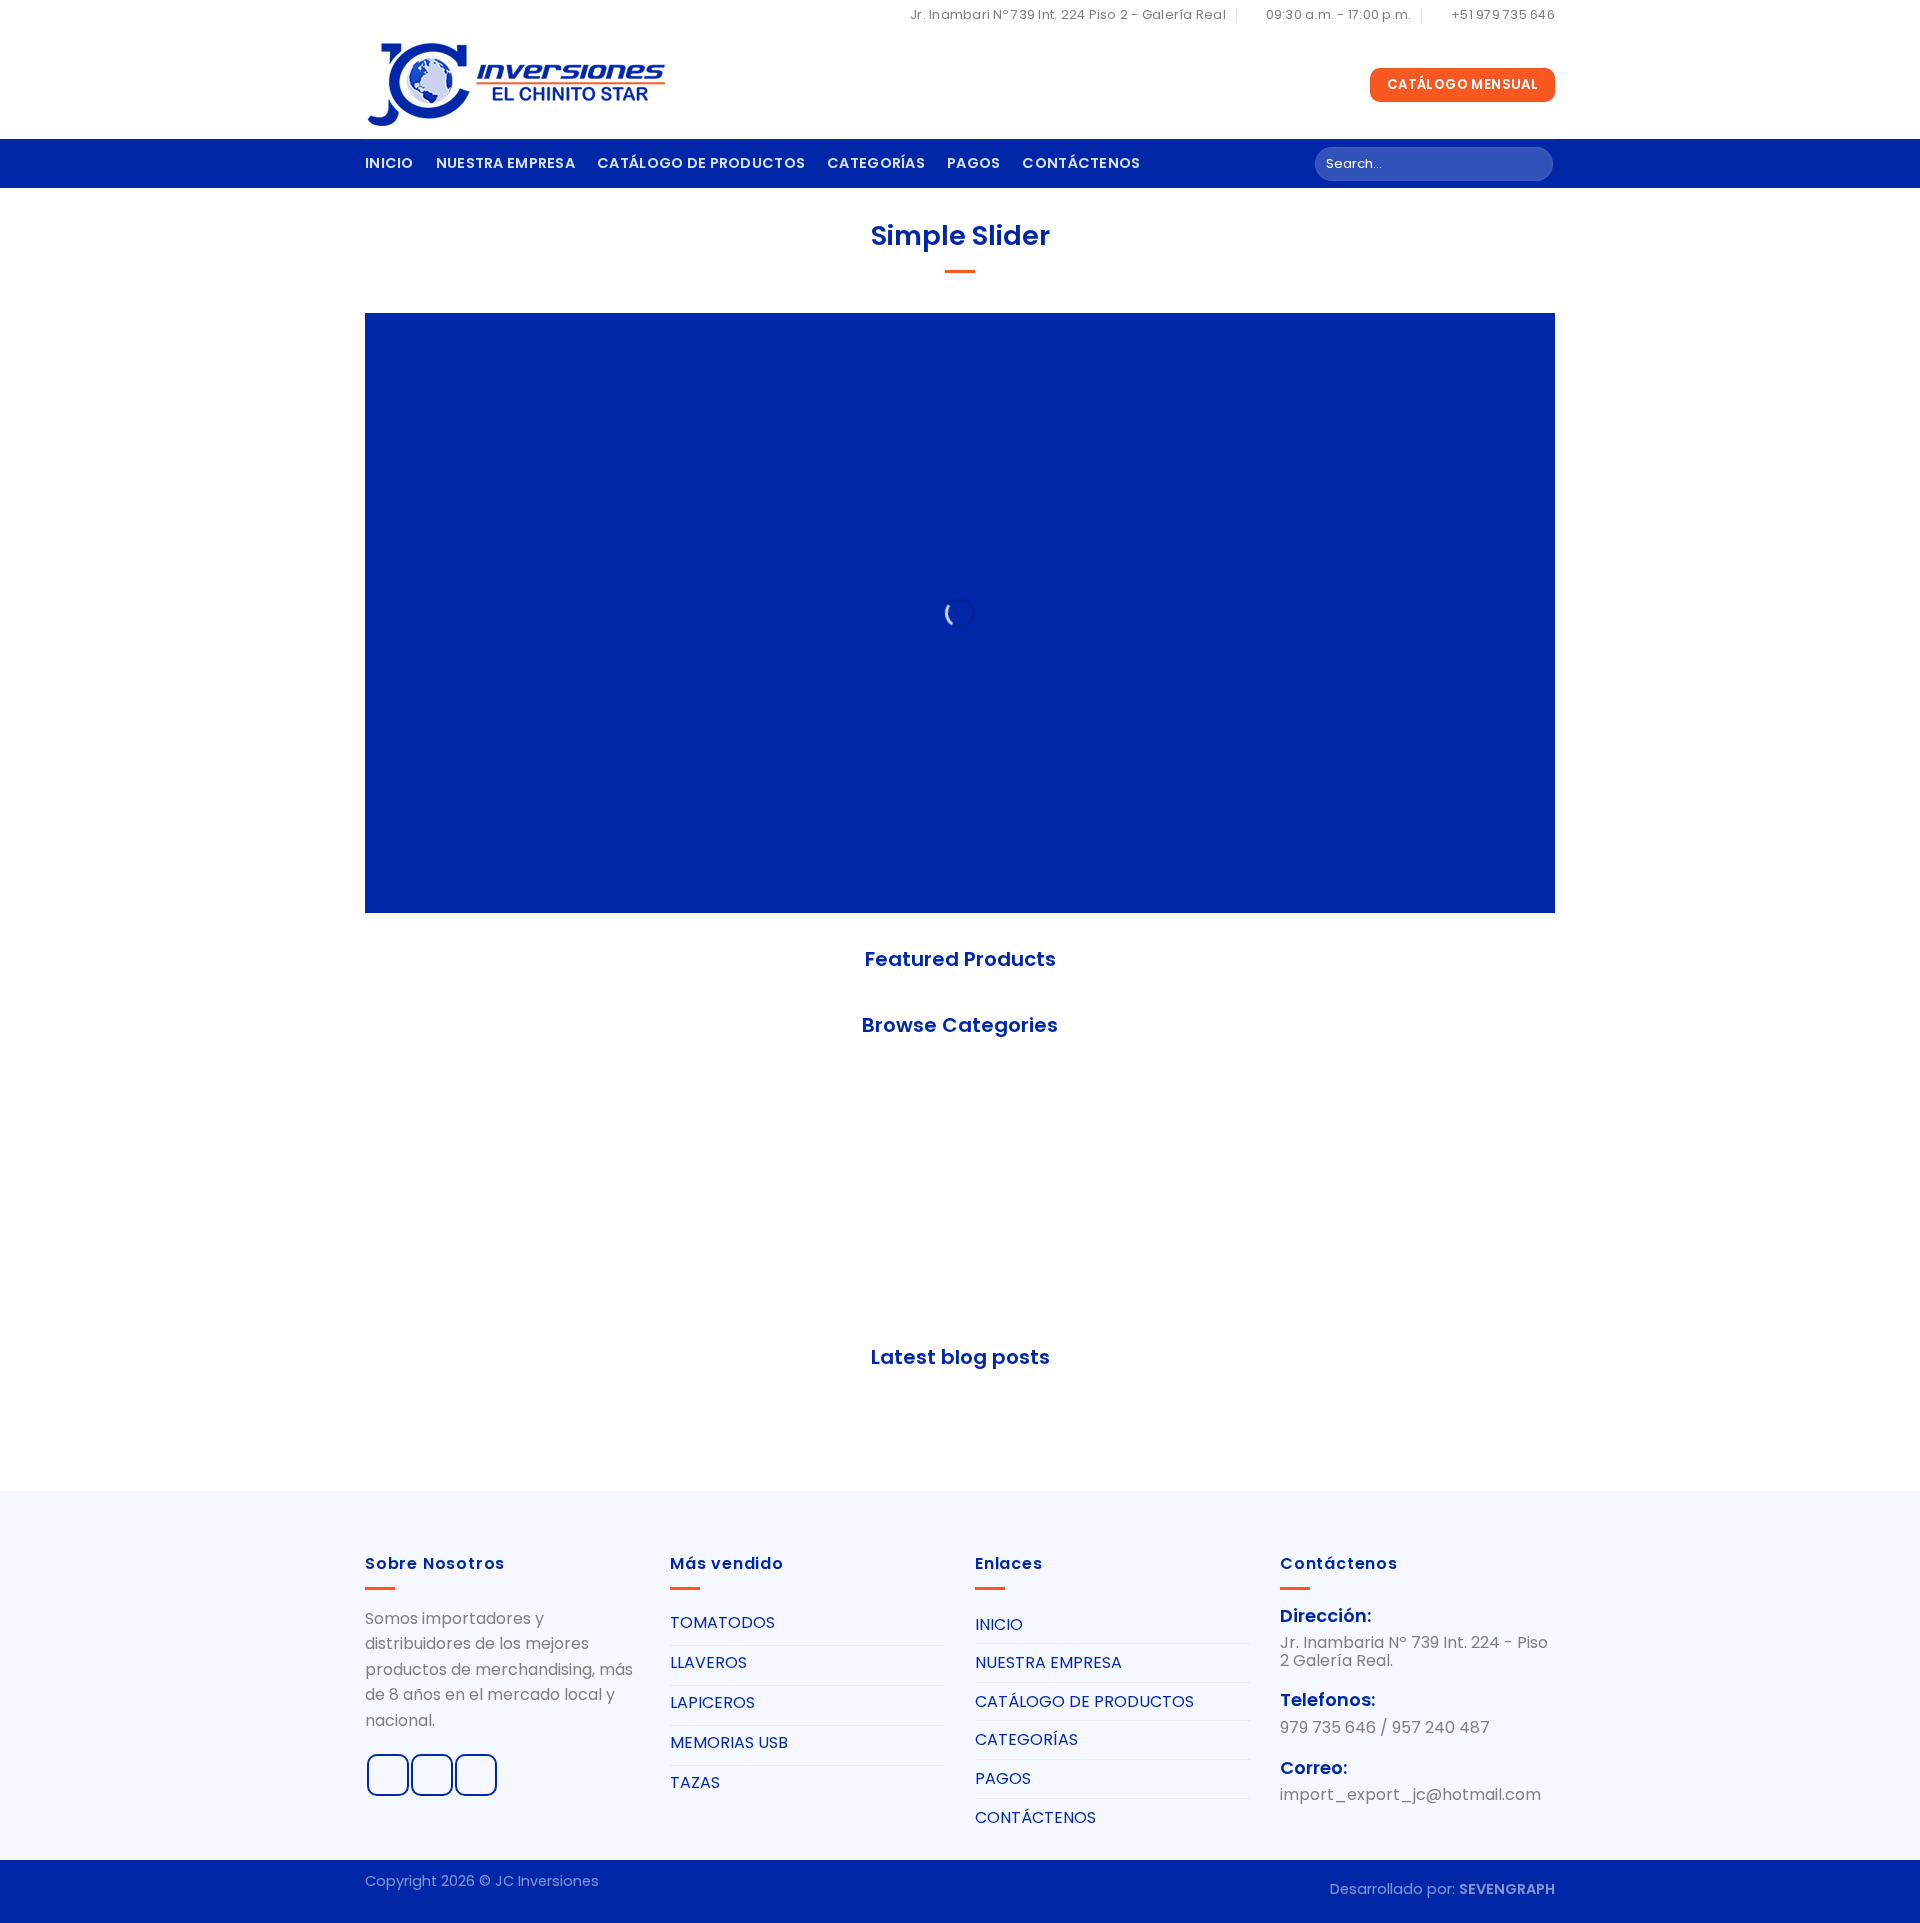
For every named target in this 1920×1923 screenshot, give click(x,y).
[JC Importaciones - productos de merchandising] (515, 84)
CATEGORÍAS (876, 163)
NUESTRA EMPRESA (505, 163)
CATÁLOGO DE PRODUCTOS (701, 163)
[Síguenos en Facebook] (388, 1775)
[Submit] (1534, 164)
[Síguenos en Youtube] (476, 1775)
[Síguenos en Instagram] (432, 1775)
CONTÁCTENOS (1081, 163)
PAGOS (973, 163)
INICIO (389, 163)
